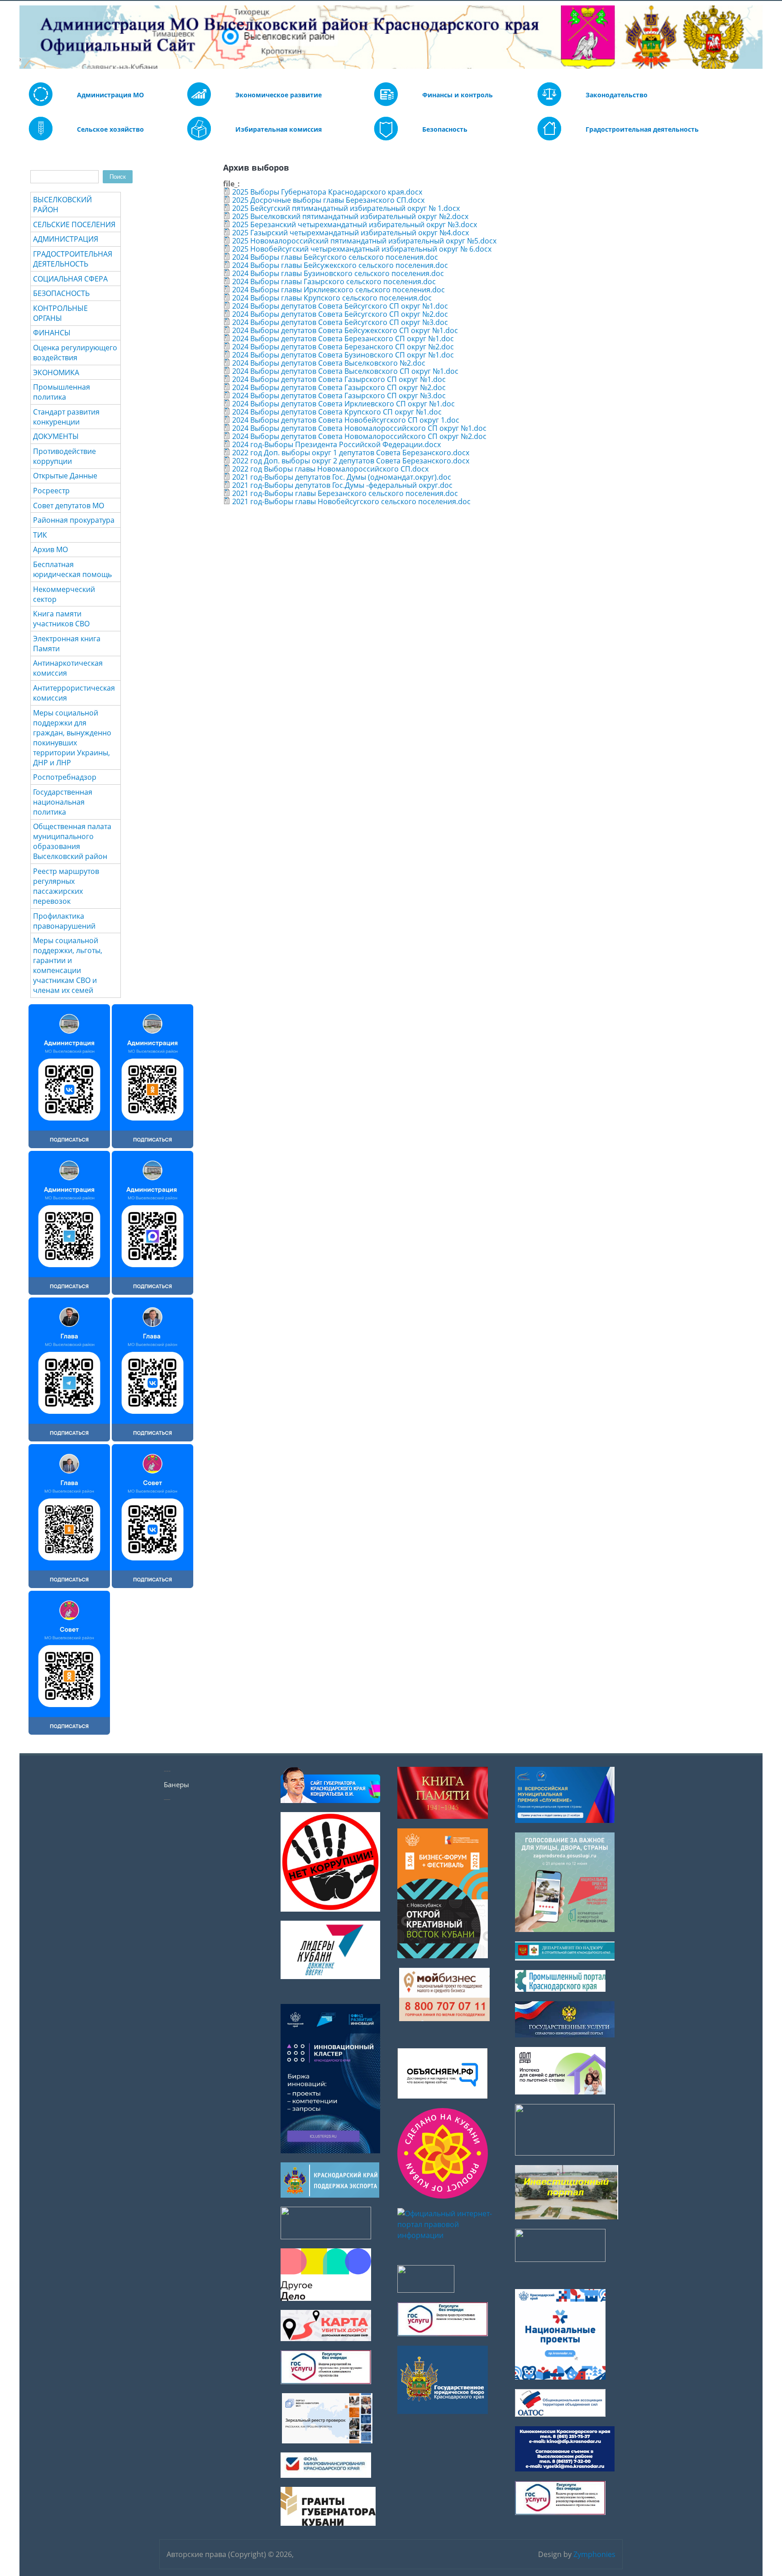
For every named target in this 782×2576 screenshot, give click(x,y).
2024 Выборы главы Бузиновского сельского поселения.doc (338, 273)
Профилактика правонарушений (64, 921)
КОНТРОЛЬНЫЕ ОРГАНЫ (60, 313)
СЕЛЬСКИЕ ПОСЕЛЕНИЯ (74, 224)
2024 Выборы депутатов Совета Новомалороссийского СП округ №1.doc (359, 428)
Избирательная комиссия (279, 129)
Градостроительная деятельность (642, 129)
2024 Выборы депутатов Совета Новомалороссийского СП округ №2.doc (359, 436)
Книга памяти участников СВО (61, 619)
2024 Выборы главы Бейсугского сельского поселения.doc (335, 257)
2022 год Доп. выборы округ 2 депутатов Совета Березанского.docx (351, 461)
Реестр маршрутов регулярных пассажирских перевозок (66, 886)
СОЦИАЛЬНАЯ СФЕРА (70, 279)
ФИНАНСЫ (52, 333)
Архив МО (50, 549)
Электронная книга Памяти (67, 644)
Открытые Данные (65, 476)
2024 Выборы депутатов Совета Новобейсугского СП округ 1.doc (346, 420)
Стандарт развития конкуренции (66, 417)
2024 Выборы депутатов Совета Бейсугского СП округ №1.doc (340, 306)
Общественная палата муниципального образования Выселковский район (72, 841)
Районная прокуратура (74, 520)
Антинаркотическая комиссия (68, 668)
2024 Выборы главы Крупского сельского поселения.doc (332, 298)
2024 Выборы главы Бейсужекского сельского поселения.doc (340, 265)
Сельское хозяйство (110, 129)
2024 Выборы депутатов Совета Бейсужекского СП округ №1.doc (345, 330)
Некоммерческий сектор (64, 594)
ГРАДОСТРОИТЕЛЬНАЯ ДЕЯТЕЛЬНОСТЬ (73, 259)
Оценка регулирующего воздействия (75, 353)
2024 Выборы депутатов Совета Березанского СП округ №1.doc (343, 339)
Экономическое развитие (279, 95)
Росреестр (51, 491)
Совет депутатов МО (69, 506)
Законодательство (617, 95)
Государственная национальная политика (63, 802)
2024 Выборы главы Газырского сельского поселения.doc (334, 281)
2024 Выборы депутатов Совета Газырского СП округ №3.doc (339, 396)
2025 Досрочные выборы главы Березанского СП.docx (328, 200)
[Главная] (26, 37)
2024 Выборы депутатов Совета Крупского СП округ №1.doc (337, 412)
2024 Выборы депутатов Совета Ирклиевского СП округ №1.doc (343, 404)
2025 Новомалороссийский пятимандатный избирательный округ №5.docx (364, 241)
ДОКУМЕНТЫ (56, 436)
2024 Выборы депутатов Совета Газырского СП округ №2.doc (339, 387)
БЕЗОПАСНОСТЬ (61, 293)
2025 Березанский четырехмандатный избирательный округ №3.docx (355, 224)
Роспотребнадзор (65, 777)
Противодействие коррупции (64, 456)
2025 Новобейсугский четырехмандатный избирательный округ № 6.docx (362, 249)
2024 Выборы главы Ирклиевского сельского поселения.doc (339, 290)
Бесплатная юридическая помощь (72, 569)
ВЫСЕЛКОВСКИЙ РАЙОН (62, 205)
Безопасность (445, 129)
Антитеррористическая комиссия (74, 693)
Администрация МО (110, 95)
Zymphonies (594, 2554)
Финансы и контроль (458, 95)
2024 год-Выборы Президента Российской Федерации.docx (336, 444)
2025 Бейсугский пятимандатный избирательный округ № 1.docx (346, 208)
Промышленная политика (62, 392)
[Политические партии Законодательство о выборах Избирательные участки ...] (199, 138)
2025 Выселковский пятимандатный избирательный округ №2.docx (350, 216)
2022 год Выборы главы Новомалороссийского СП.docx (330, 469)
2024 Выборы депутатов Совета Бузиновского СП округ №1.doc (343, 355)
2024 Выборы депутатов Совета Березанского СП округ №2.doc (343, 347)
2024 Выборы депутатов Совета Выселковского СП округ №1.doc (345, 371)
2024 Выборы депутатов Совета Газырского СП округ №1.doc (339, 379)
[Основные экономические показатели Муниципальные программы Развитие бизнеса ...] (386, 104)
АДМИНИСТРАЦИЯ (66, 239)
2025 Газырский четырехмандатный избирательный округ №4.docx (350, 233)
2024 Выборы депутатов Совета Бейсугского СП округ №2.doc (340, 314)
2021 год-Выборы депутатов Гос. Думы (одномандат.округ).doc (342, 477)
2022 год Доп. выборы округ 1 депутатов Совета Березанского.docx (351, 453)
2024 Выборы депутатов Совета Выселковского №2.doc (329, 363)
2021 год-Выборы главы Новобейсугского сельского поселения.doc (351, 501)
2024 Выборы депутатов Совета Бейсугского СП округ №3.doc (340, 322)
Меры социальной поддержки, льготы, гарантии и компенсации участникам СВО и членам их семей (68, 965)
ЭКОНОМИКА (56, 372)
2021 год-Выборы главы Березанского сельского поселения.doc (345, 493)
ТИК (40, 535)
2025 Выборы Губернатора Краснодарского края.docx (327, 192)
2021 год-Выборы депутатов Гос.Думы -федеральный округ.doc (342, 485)
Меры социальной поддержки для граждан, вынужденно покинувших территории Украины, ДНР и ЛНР (72, 738)
